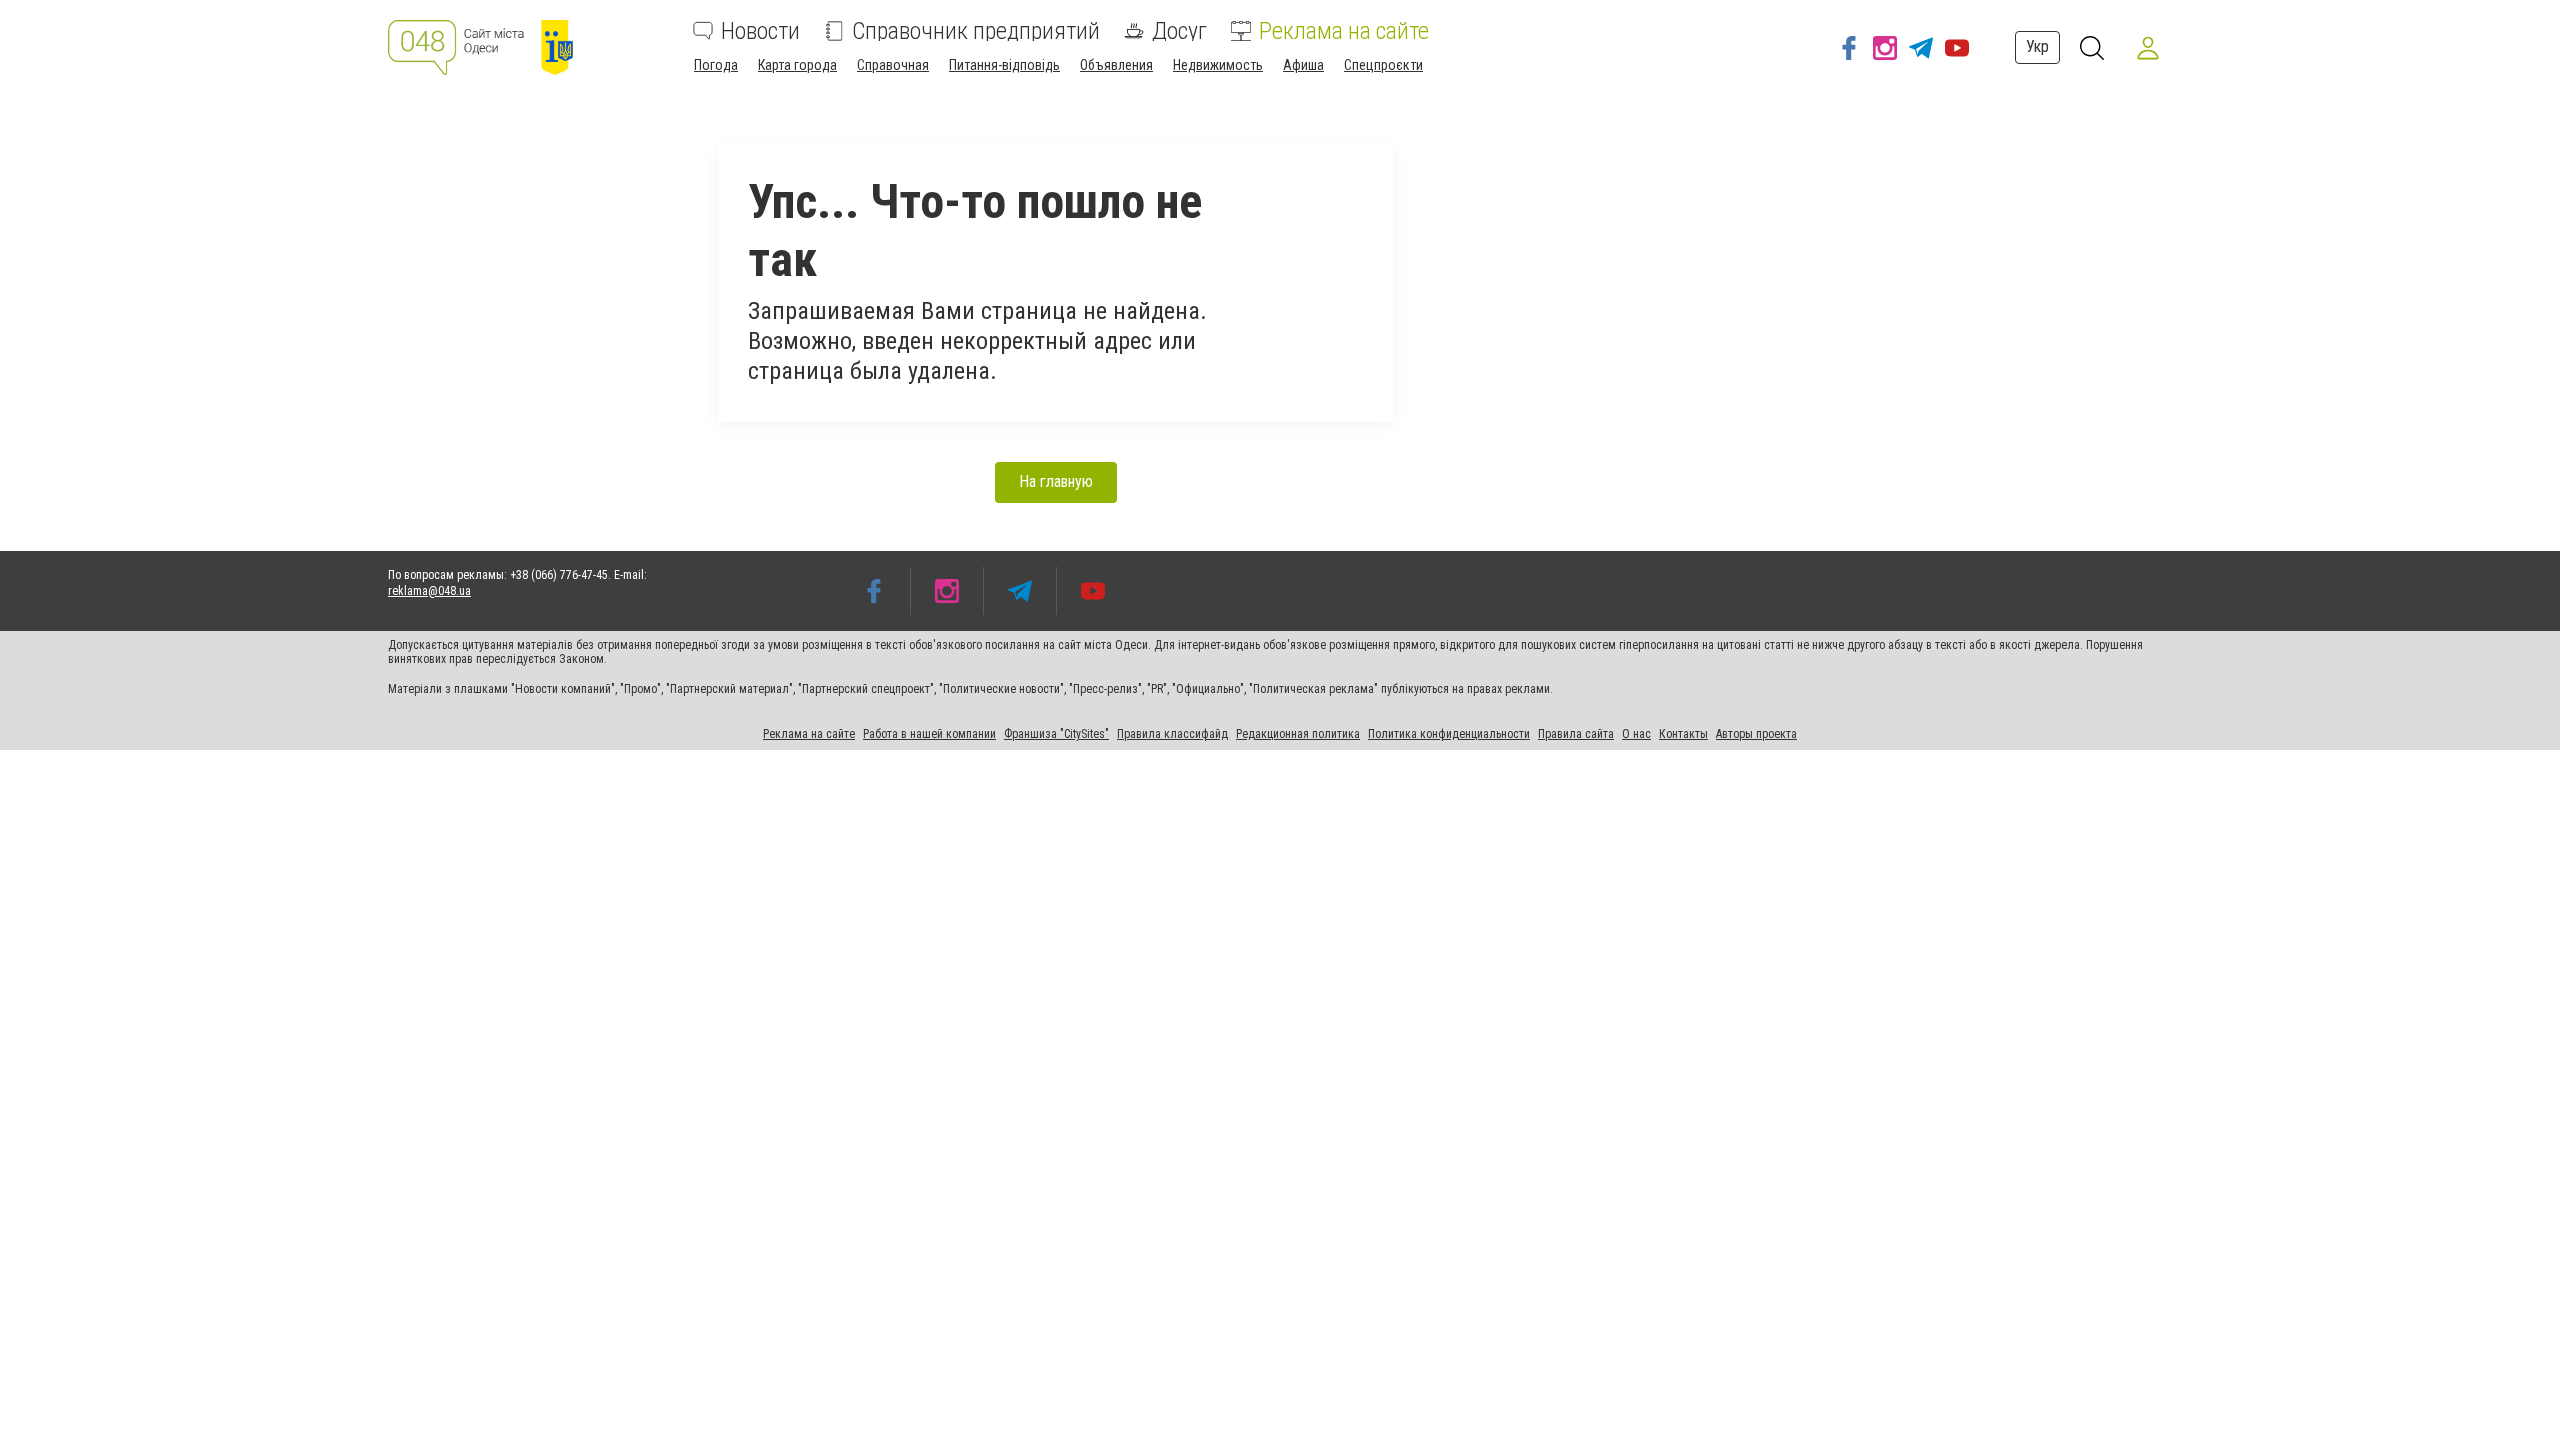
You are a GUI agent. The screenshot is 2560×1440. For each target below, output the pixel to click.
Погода (716, 65)
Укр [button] (2037, 46)
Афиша (1303, 65)
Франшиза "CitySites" (1056, 734)
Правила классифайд (1172, 734)
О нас (1636, 734)
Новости (760, 31)
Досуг (1179, 31)
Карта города (797, 65)
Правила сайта (1576, 734)
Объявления (1116, 65)
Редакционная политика (1298, 734)
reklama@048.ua (429, 591)
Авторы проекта (1756, 734)
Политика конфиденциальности (1449, 734)
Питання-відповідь (1004, 65)
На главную (1056, 481)
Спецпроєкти (1383, 65)
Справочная (893, 65)
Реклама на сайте (1344, 31)
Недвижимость (1218, 65)
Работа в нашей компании (929, 734)
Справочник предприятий (976, 31)
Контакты (1683, 734)
